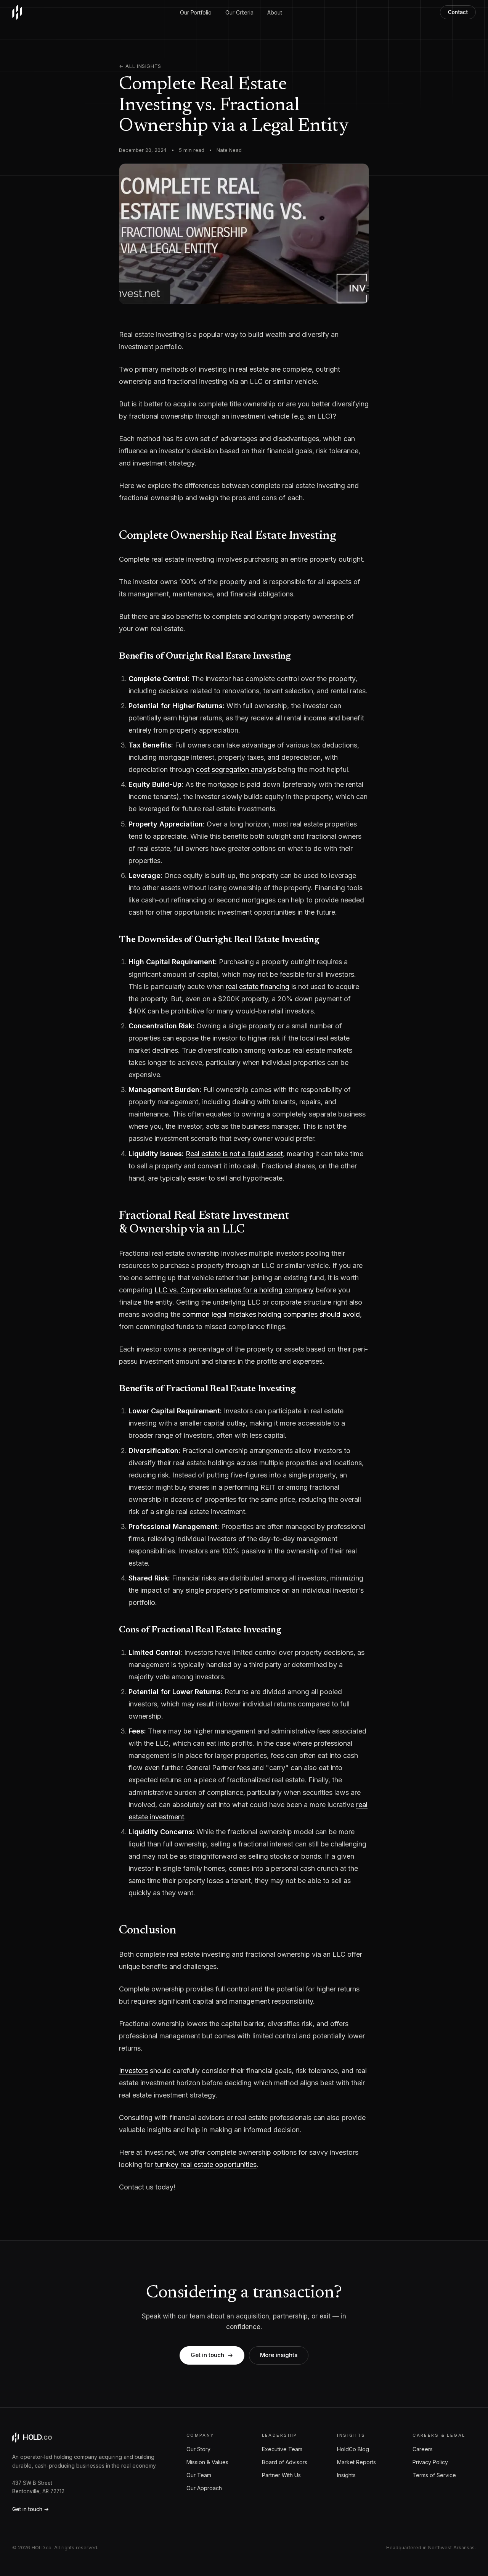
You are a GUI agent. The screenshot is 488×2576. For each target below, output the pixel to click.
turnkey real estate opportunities (206, 2164)
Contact (458, 12)
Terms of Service (434, 2475)
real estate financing (258, 987)
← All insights (140, 66)
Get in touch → (30, 2509)
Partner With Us (281, 2475)
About (275, 12)
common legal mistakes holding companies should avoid (271, 1314)
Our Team (199, 2475)
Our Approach (204, 2488)
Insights (346, 2475)
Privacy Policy (430, 2462)
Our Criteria (239, 12)
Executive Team (282, 2449)
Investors (133, 2071)
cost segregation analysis (236, 769)
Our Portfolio (196, 12)
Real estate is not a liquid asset (234, 1154)
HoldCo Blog (353, 2449)
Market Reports (356, 2462)
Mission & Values (207, 2462)
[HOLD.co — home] (17, 12)
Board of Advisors (285, 2462)
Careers (423, 2449)
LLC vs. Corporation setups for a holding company (234, 1290)
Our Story (198, 2449)
